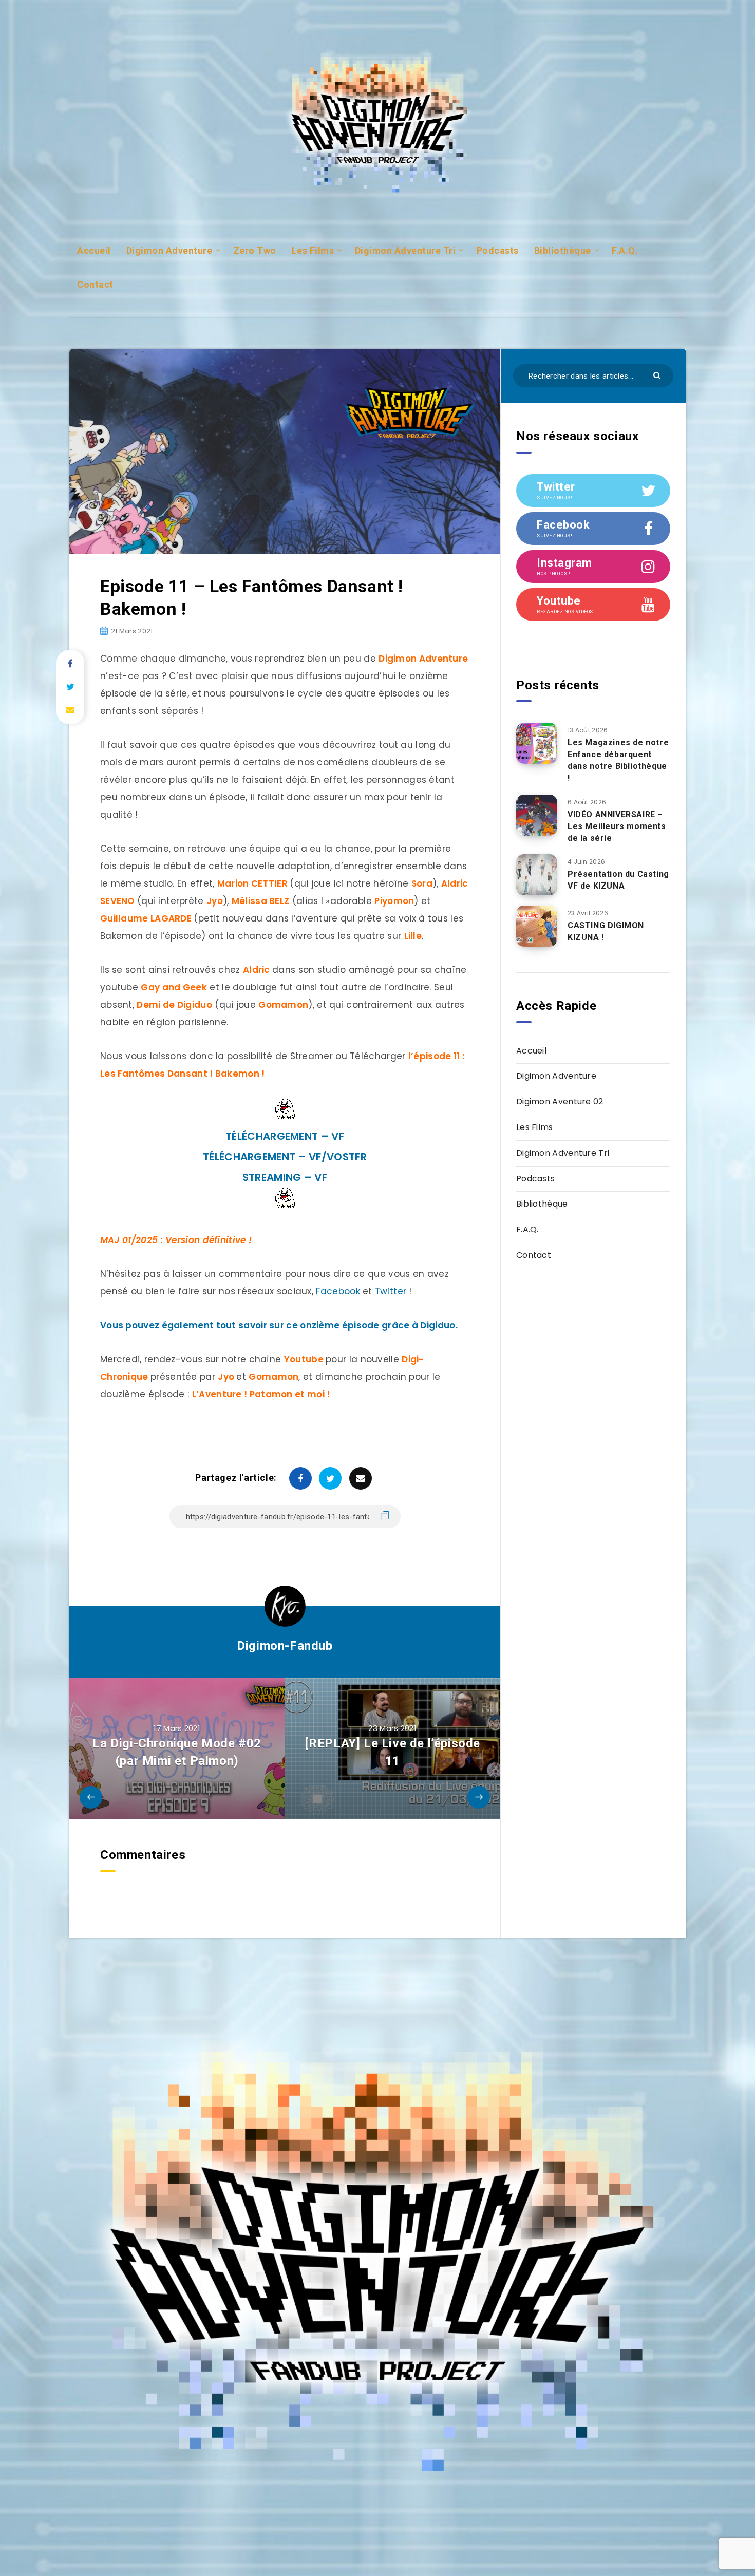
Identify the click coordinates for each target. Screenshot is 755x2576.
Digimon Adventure (169, 250)
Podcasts (498, 250)
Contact (95, 284)
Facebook (338, 1291)
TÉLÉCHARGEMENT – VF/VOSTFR (285, 1157)
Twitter (391, 1291)
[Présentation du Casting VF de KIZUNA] (537, 875)
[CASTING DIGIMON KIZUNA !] (537, 926)
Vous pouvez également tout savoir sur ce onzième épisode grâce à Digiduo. (279, 1325)
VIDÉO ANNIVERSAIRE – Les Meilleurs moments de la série (617, 826)
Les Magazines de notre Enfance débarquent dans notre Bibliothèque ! (618, 760)
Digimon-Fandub (285, 1646)
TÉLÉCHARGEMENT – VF (285, 1136)
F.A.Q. (625, 250)
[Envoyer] (658, 375)
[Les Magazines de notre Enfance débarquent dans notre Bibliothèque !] (537, 743)
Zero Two (255, 250)
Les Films (313, 250)
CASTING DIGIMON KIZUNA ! (606, 931)
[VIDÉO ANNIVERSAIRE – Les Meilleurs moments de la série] (537, 815)
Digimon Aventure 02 (560, 1102)
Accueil (94, 250)
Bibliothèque (563, 250)
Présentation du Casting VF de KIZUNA (618, 880)
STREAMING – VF (285, 1177)
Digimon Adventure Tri (405, 250)
